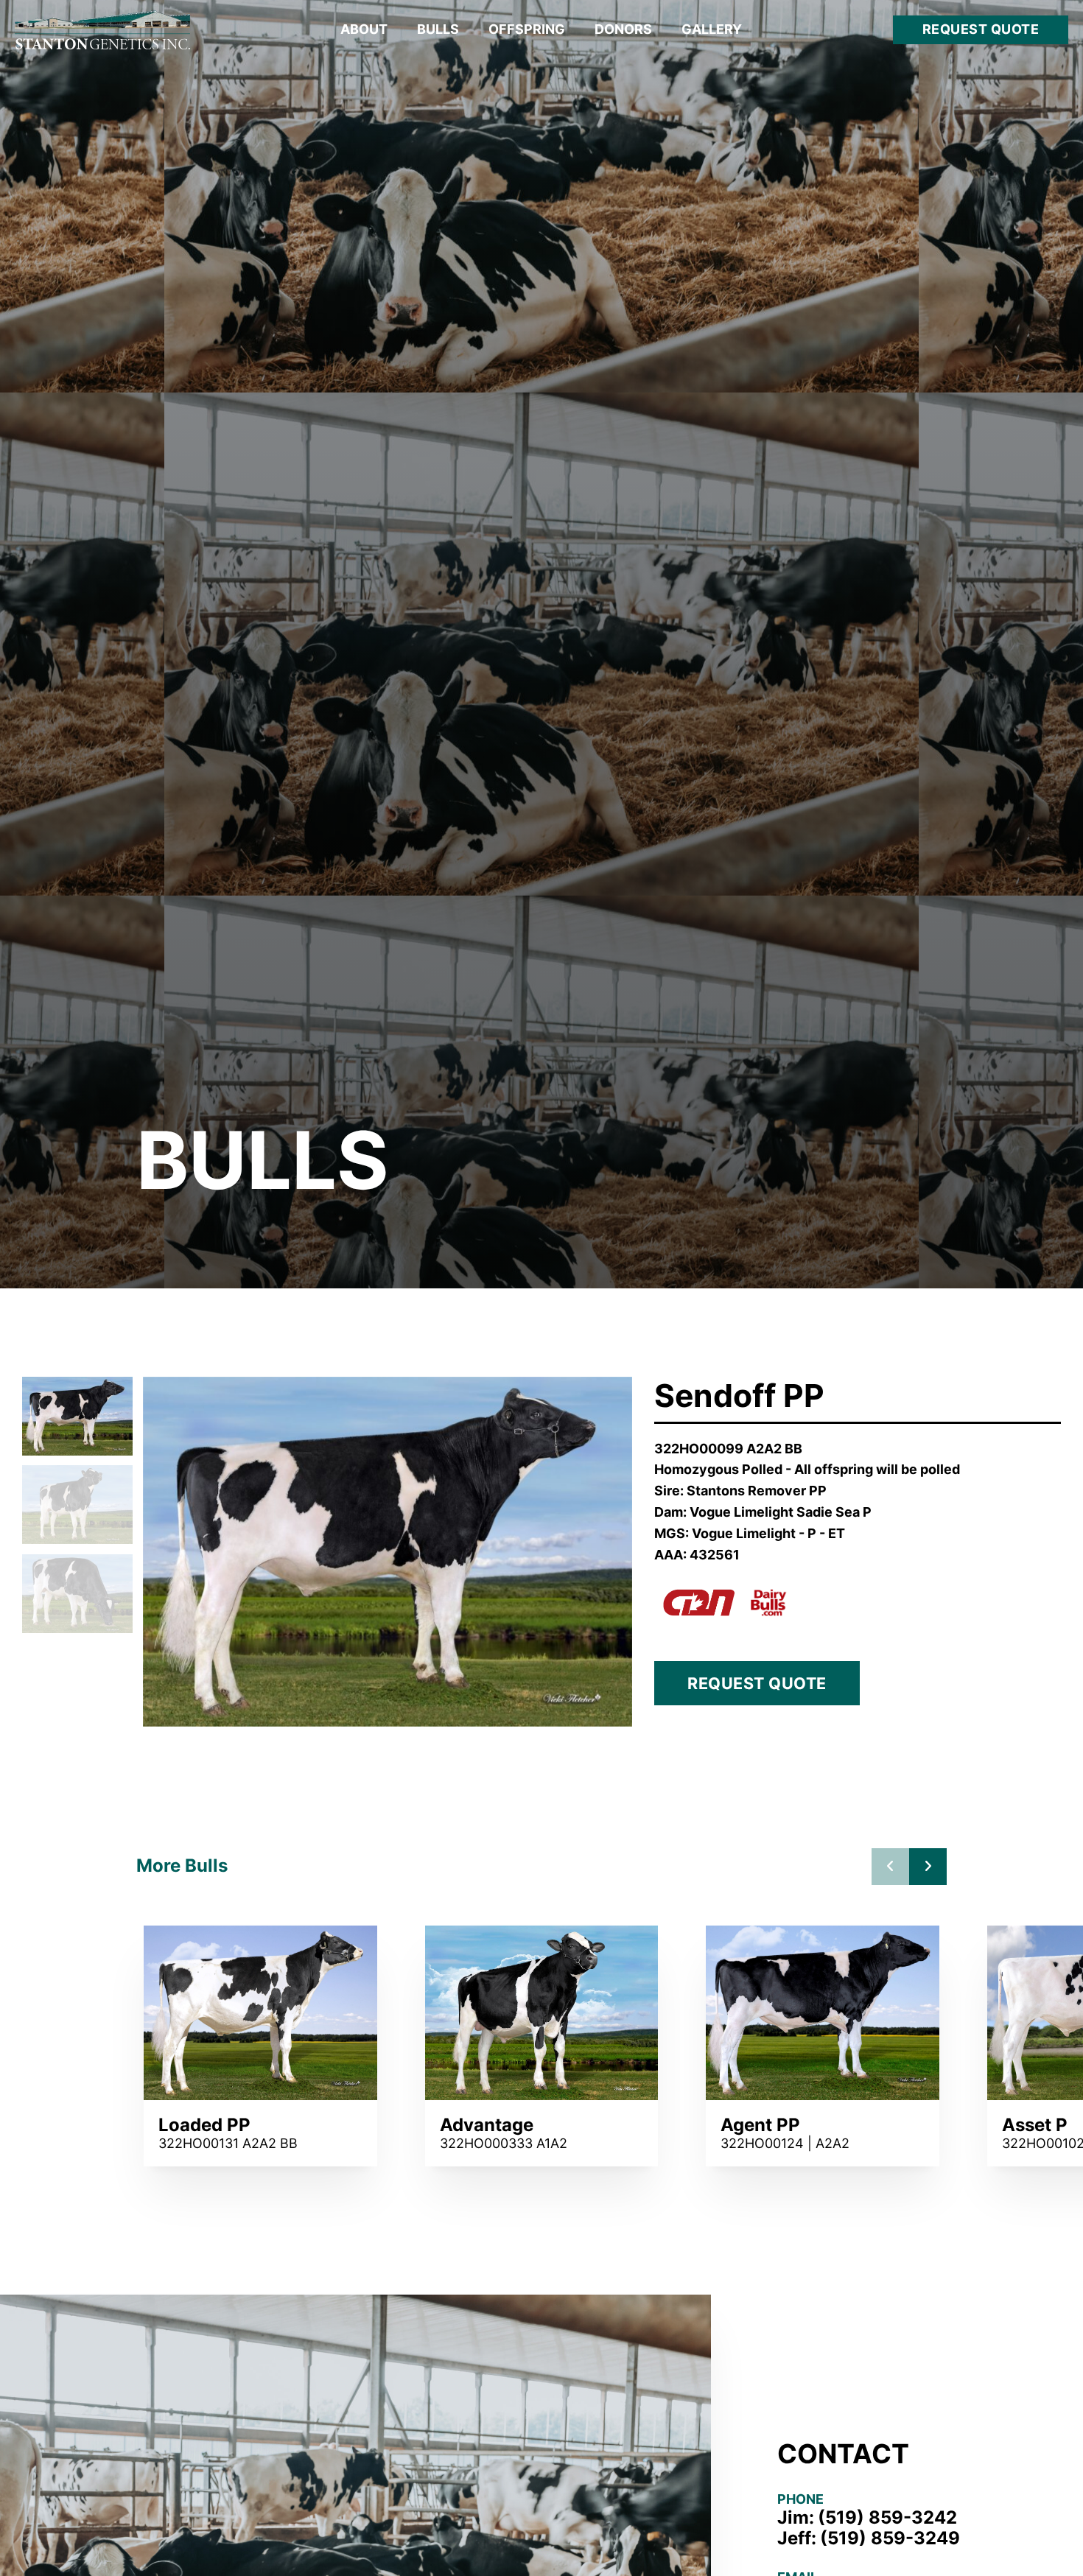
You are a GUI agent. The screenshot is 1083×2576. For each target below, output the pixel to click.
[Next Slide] (928, 1867)
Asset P (1035, 2125)
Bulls (438, 29)
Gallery (712, 29)
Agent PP (760, 2125)
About (364, 29)
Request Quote (981, 29)
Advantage (487, 2125)
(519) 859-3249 (890, 2538)
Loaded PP (204, 2125)
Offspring (527, 29)
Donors (623, 29)
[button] (77, 1416)
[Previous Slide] (890, 1867)
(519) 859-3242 (887, 2518)
